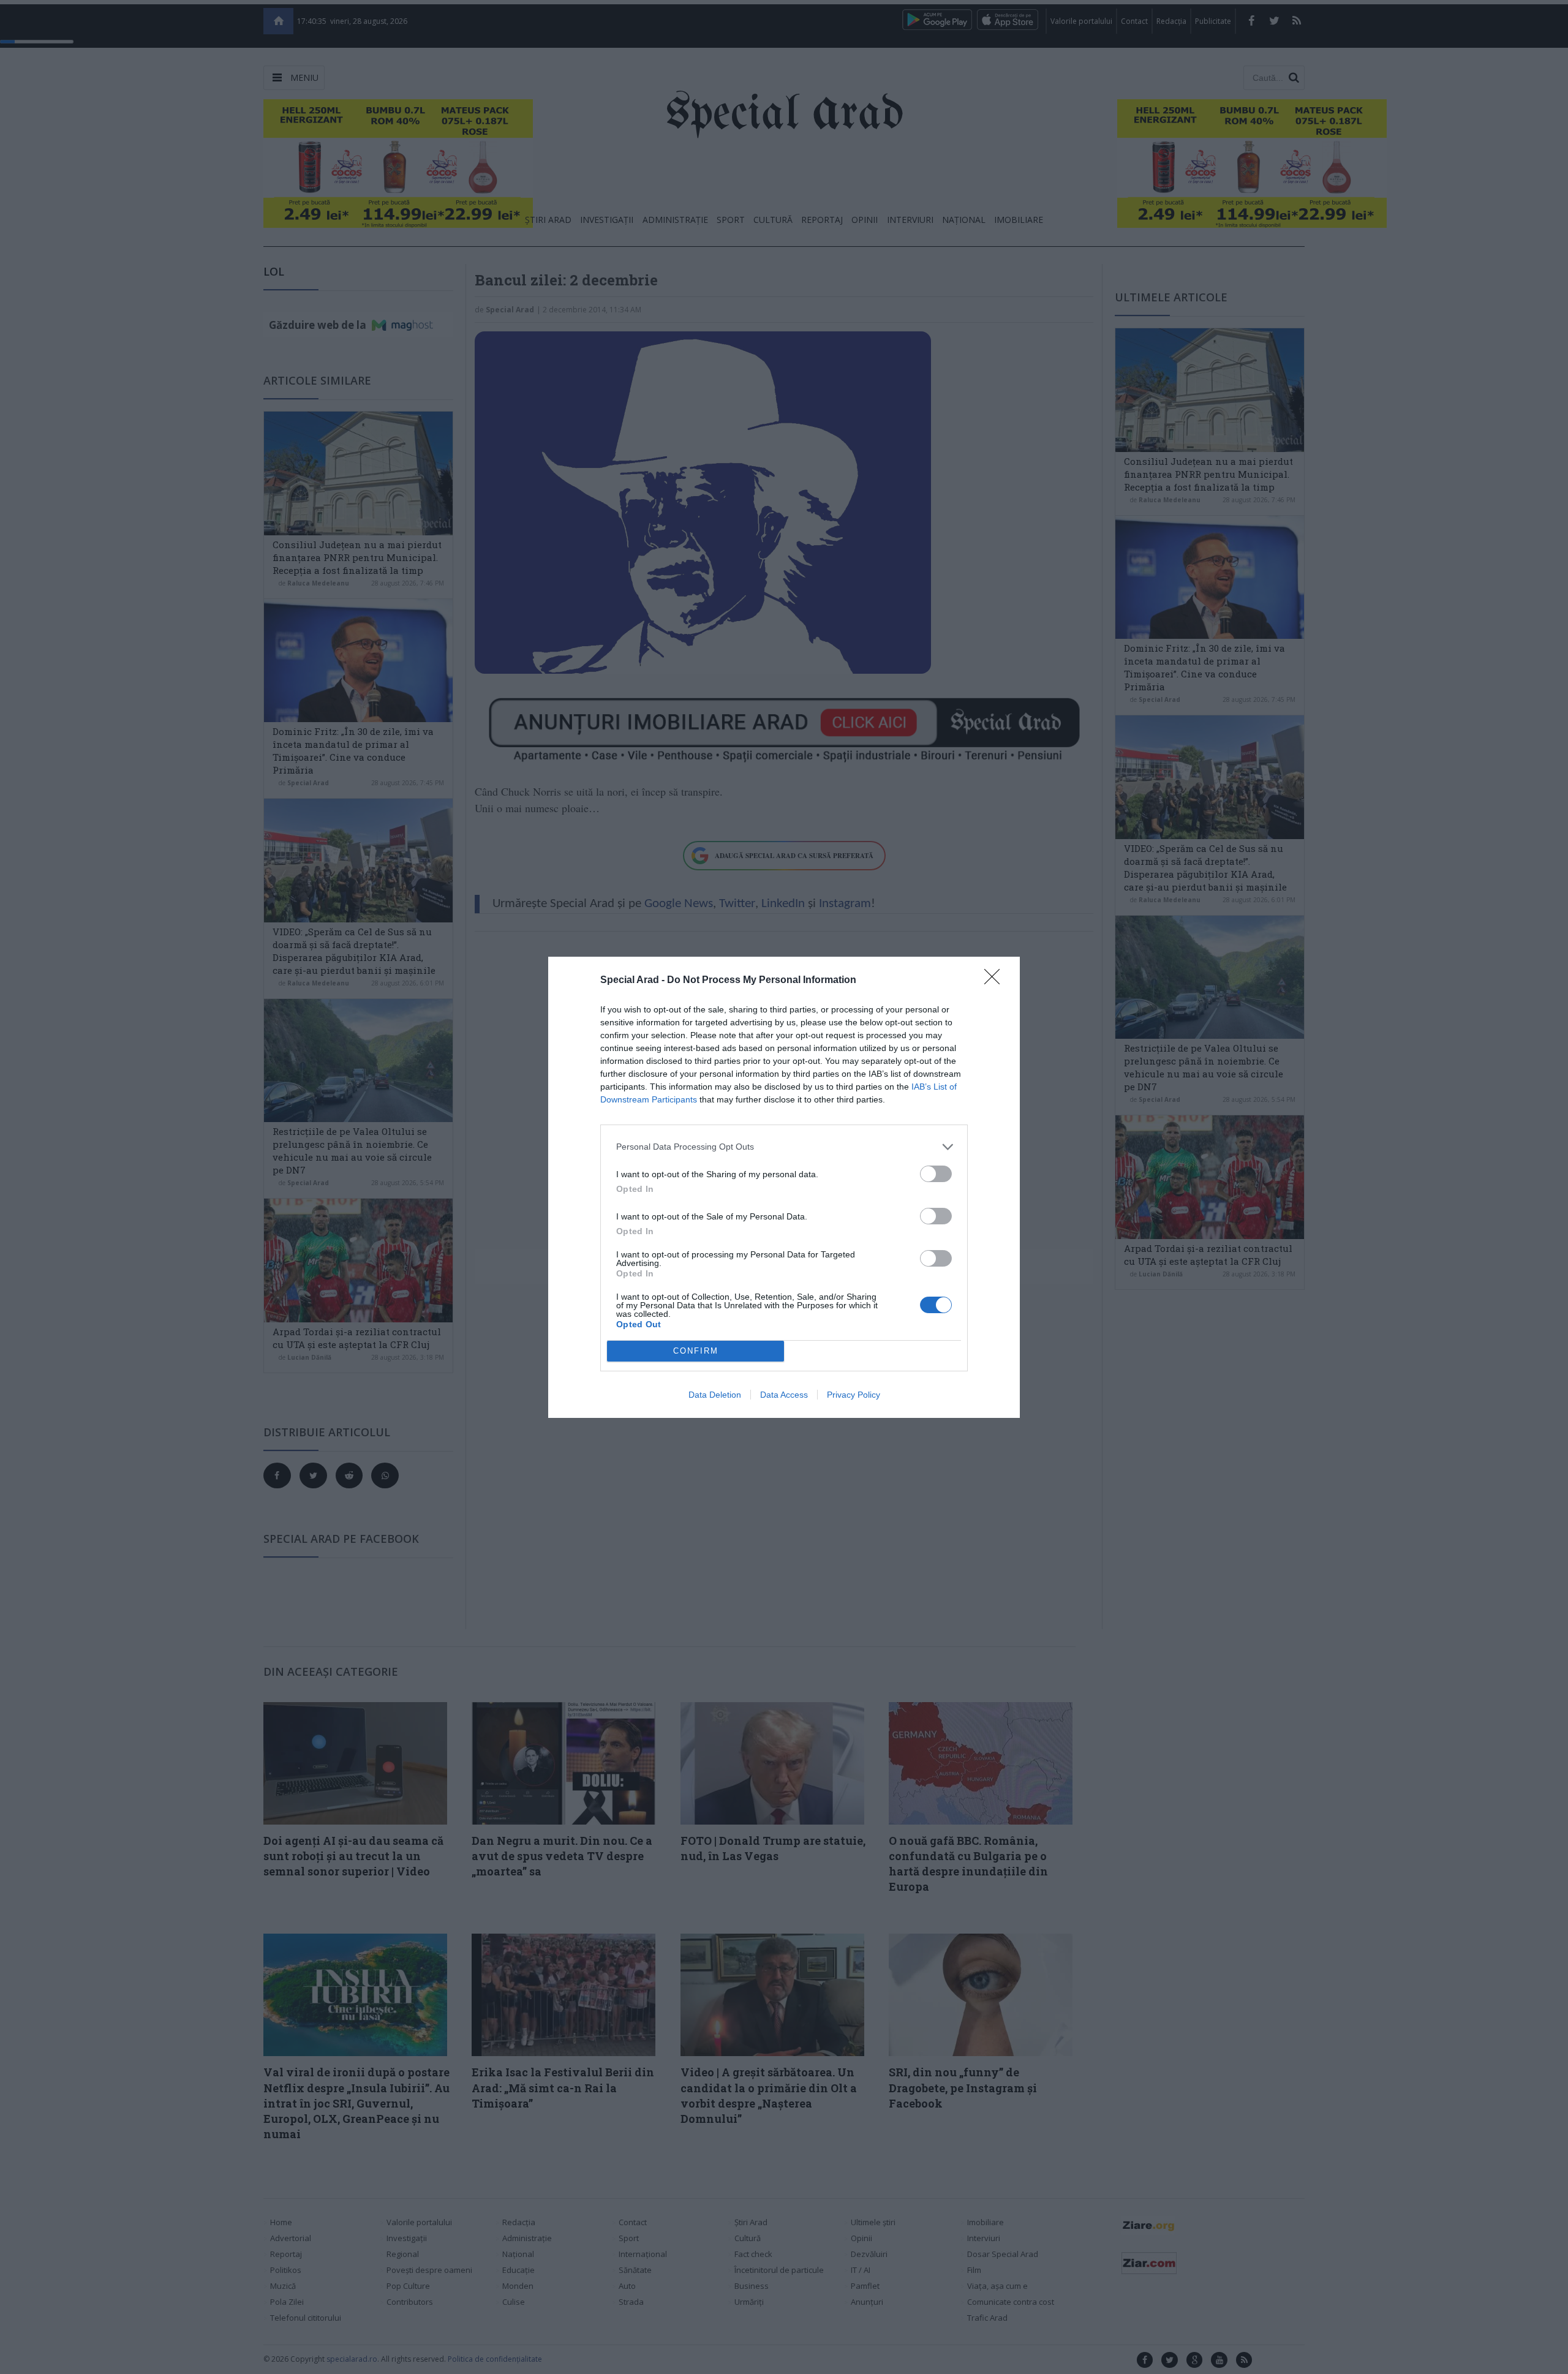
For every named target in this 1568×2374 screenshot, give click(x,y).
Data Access (784, 1395)
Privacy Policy (854, 1395)
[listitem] (784, 1147)
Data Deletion (715, 1395)
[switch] (936, 1174)
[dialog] (784, 1187)
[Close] (996, 981)
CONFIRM (696, 1351)
